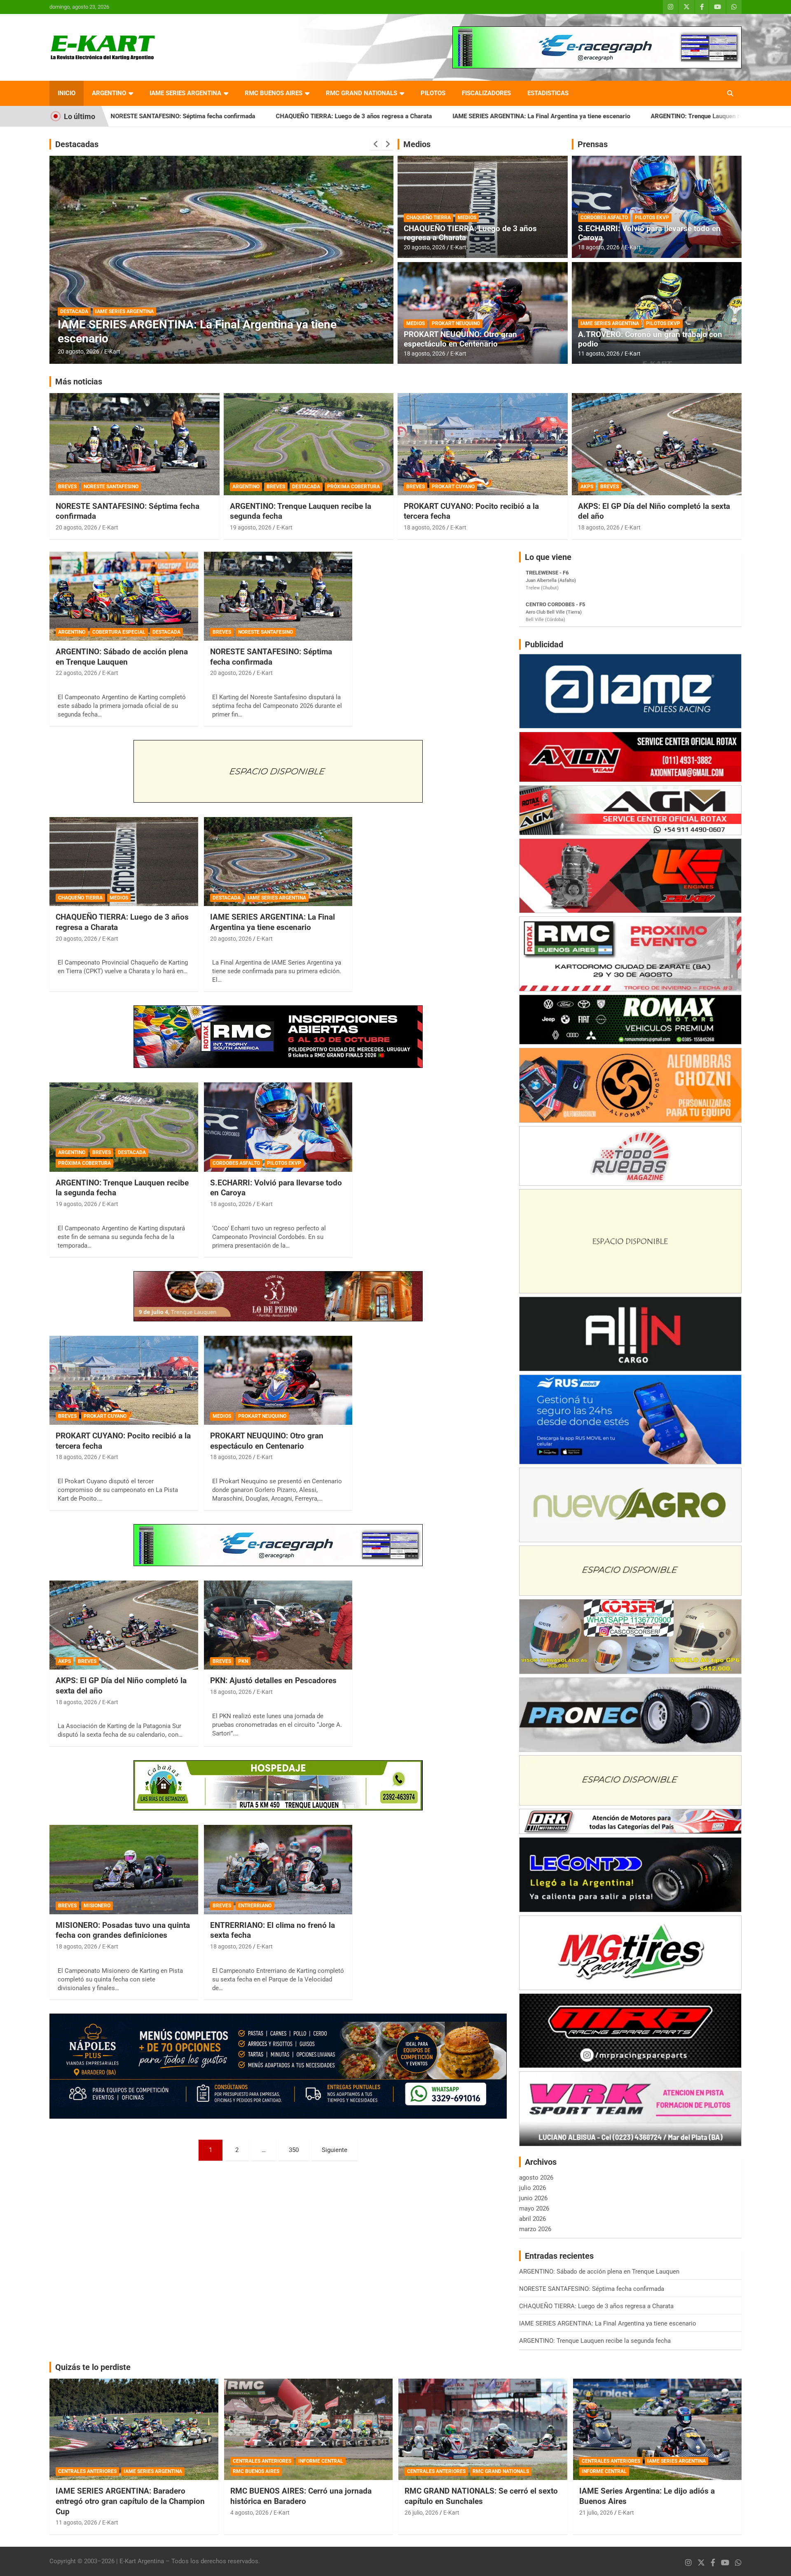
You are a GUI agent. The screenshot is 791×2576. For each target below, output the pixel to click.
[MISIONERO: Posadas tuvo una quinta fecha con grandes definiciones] (124, 1870)
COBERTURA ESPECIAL (119, 632)
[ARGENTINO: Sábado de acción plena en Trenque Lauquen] (124, 596)
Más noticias (79, 382)
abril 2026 (532, 2219)
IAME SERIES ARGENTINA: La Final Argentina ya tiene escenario (374, 116)
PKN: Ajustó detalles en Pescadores (273, 1680)
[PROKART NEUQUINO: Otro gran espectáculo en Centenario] (278, 1380)
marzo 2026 (535, 2229)
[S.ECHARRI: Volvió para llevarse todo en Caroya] (278, 1127)
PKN (243, 1661)
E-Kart (112, 351)
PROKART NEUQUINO (456, 323)
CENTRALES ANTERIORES (87, 2471)
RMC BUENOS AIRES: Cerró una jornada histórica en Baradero (301, 2496)
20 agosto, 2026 (425, 247)
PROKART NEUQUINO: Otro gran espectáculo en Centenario (460, 339)
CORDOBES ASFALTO (604, 218)
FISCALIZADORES (486, 93)
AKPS (587, 487)
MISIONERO (97, 1906)
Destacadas (77, 144)
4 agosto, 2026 (249, 2513)
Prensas (593, 144)
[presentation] (376, 144)
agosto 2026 (536, 2178)
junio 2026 (533, 2198)
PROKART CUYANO (453, 487)
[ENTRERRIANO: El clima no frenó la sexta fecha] (278, 1870)
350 (294, 2150)
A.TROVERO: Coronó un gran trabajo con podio (650, 339)
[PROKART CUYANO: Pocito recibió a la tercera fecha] (124, 1380)
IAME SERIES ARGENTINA (185, 93)
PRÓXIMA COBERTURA (181, 325)
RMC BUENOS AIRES (274, 93)
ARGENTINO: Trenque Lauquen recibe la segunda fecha (560, 116)
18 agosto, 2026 (425, 354)
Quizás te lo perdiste (93, 2367)
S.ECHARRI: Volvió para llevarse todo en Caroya (649, 233)
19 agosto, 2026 (78, 351)
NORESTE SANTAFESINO (111, 487)
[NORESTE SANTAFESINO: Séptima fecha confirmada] (278, 596)
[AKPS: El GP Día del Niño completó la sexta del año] (124, 1625)
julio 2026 (532, 2188)
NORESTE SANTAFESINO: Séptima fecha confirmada (271, 657)
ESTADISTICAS (548, 93)
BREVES (104, 325)
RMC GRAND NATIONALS (362, 93)
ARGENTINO (109, 93)
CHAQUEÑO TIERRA (428, 218)
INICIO (67, 93)
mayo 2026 (534, 2208)
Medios (417, 144)
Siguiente (335, 2150)
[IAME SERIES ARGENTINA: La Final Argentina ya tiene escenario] (278, 862)
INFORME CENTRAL (321, 2461)
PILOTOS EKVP (652, 218)
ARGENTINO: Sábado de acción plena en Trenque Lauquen (122, 657)
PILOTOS (433, 93)
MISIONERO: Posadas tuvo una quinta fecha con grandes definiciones (123, 1930)
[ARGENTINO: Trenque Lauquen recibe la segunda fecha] (124, 1127)
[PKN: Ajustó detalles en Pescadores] (278, 1625)
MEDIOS (467, 218)
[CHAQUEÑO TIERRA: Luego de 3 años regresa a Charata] (124, 862)
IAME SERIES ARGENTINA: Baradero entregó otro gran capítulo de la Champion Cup (130, 2501)
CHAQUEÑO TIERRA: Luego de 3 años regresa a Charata (187, 116)
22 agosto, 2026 (76, 673)
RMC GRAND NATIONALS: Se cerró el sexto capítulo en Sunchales (481, 2496)
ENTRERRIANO (255, 1906)
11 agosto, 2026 (599, 354)
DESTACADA (134, 325)
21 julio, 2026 (596, 2513)
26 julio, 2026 (421, 2513)
